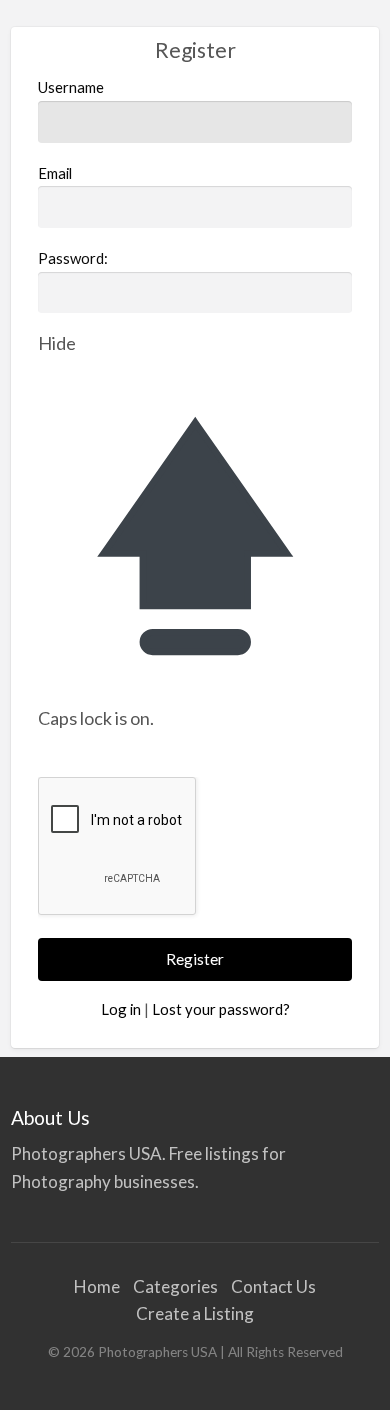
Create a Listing (195, 1313)
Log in (121, 1009)
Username (71, 87)
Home (97, 1286)
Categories (175, 1286)
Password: (73, 258)
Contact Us (273, 1286)
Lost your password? (221, 1009)
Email (55, 173)
